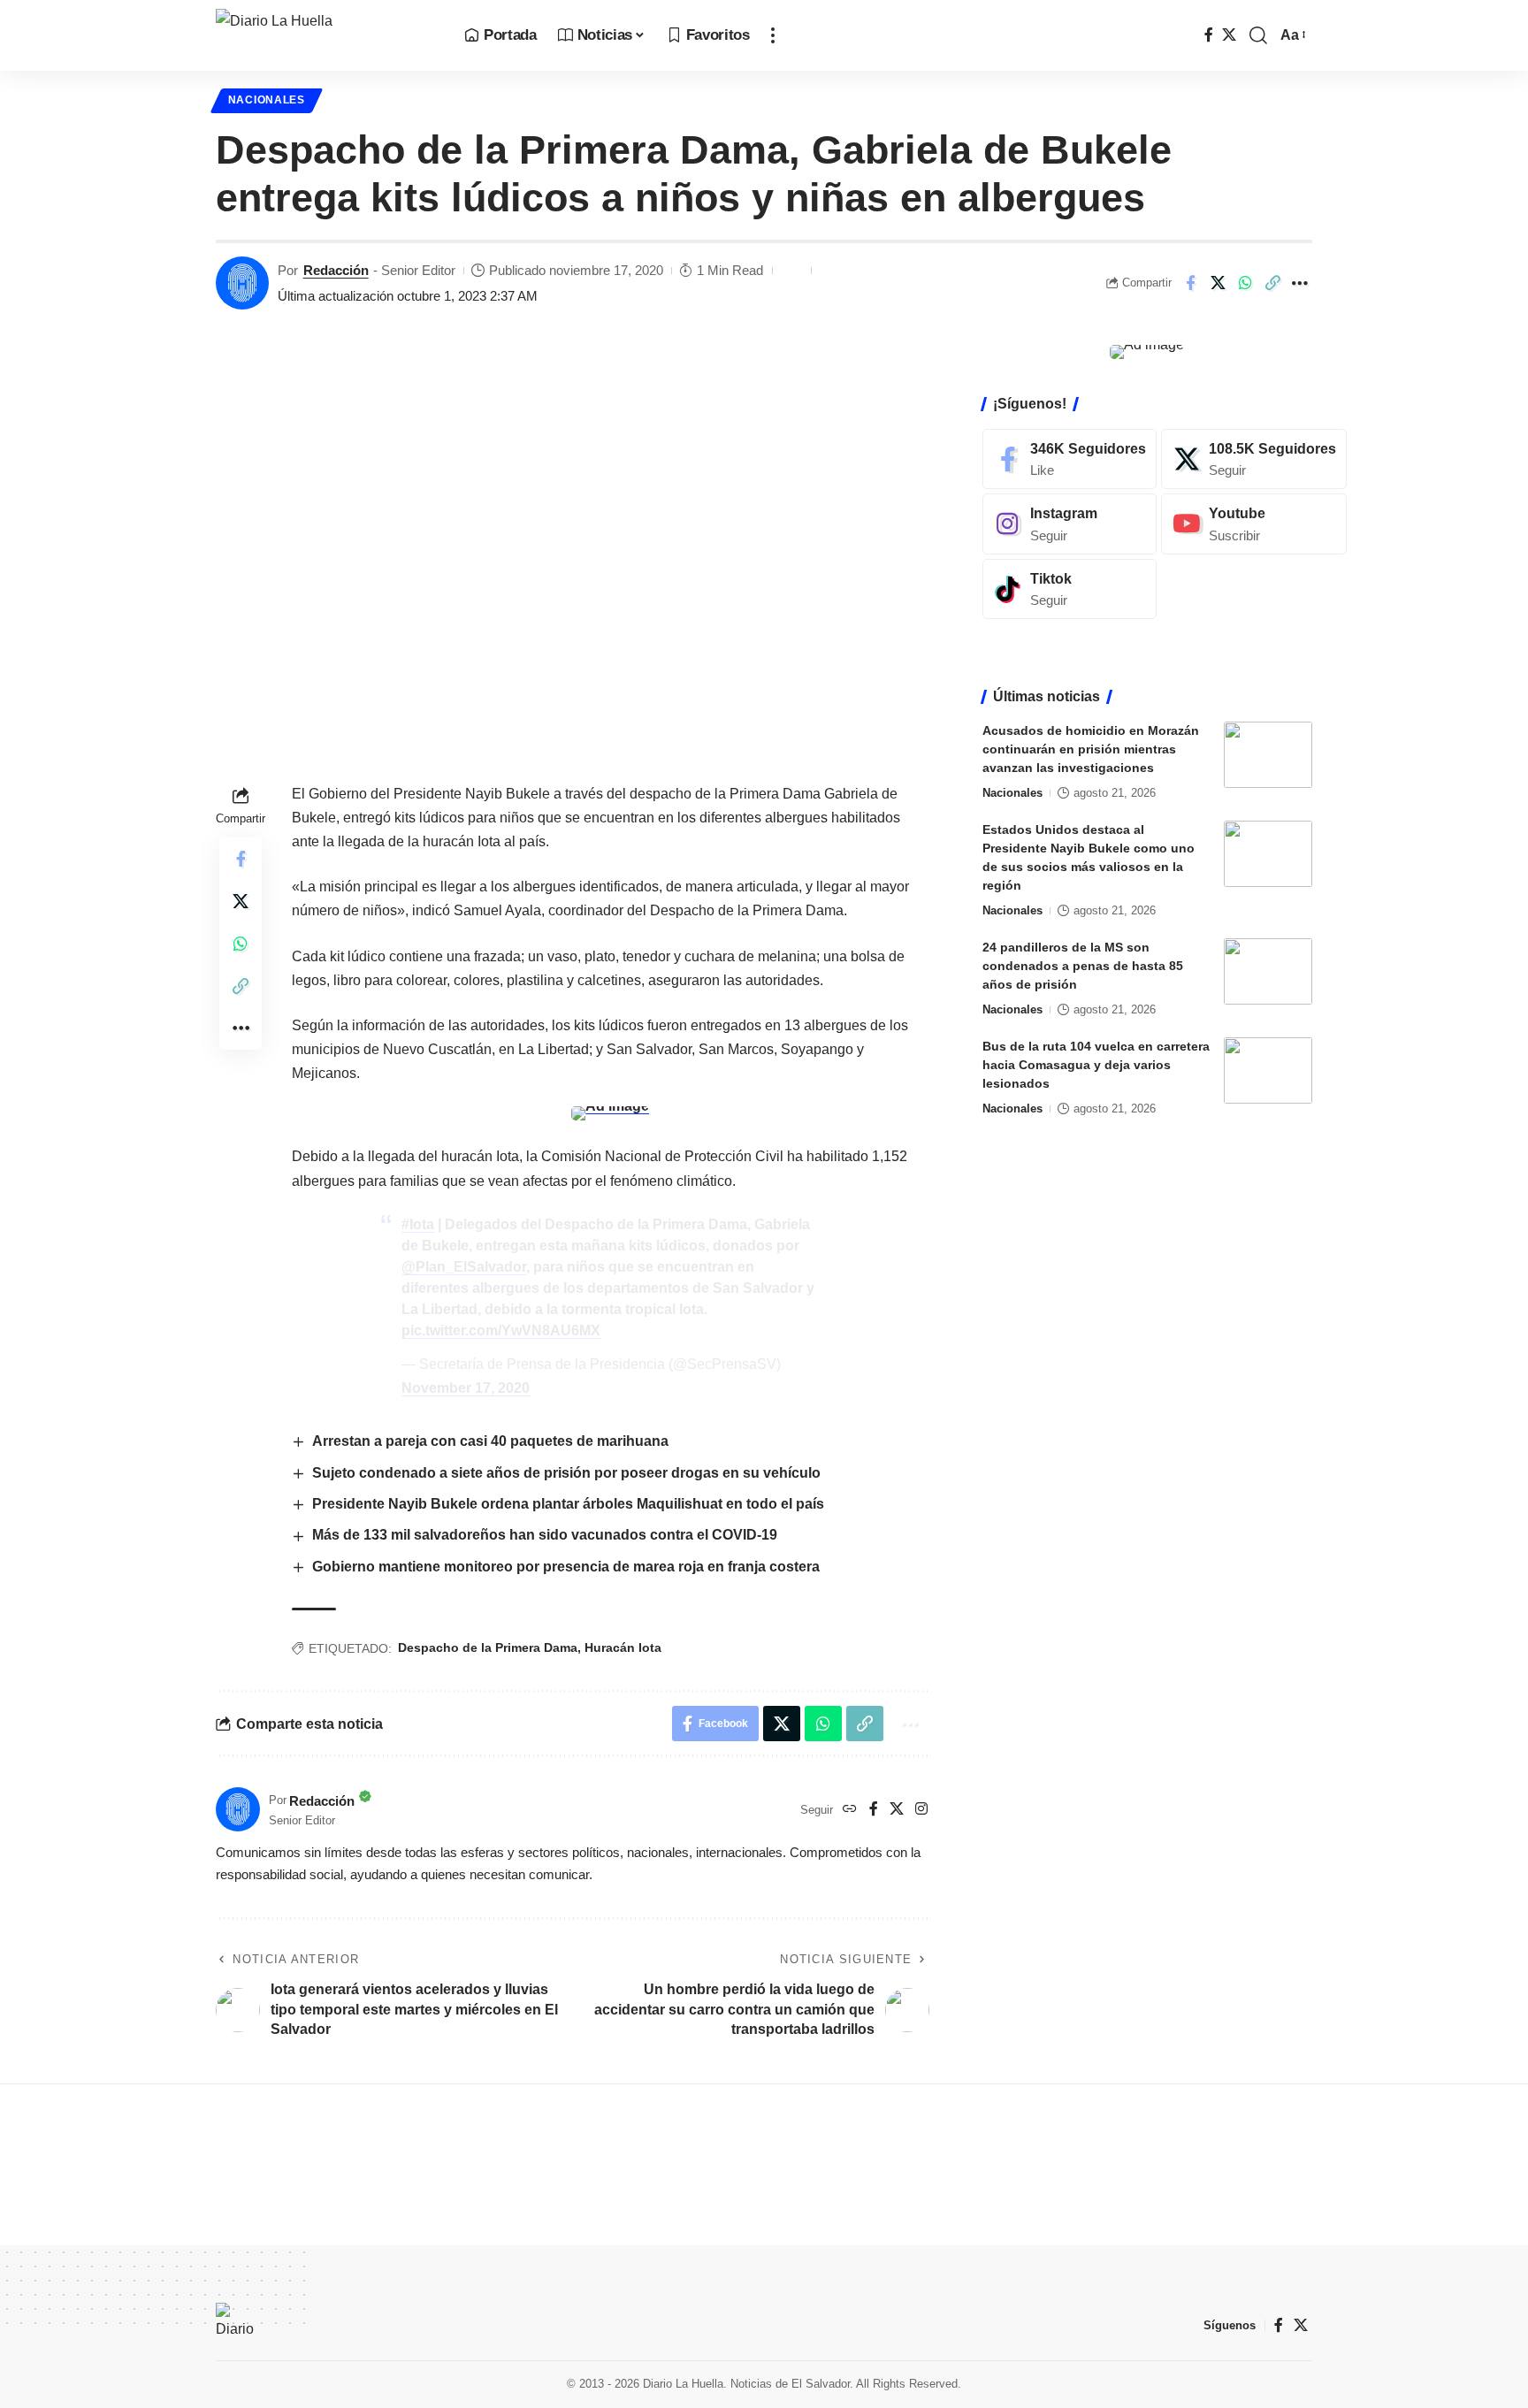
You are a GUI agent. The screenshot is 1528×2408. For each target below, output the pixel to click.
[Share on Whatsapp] (1245, 283)
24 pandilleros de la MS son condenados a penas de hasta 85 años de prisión (1083, 966)
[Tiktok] (1070, 589)
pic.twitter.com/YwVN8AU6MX (501, 1330)
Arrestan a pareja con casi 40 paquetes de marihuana (492, 1441)
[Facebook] (1209, 35)
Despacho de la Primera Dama (488, 1647)
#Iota (418, 1224)
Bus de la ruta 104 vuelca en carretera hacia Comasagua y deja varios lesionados (1096, 1065)
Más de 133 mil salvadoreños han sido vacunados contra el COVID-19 (545, 1535)
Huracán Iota (623, 1647)
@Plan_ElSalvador (464, 1267)
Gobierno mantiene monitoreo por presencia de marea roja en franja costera (566, 1567)
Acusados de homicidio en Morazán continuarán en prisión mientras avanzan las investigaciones (1091, 749)
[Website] (850, 1810)
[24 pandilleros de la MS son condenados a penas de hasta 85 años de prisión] (1268, 971)
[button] (773, 35)
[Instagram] (921, 1810)
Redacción (336, 270)
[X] (1229, 35)
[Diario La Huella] (326, 35)
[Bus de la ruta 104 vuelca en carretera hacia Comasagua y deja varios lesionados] (1268, 1070)
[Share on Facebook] (1190, 283)
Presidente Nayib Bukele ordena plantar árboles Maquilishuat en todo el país (570, 1504)
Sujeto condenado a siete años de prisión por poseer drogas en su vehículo (566, 1473)
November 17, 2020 (466, 1388)
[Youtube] (1254, 524)
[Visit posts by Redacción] (242, 283)
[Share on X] (1218, 283)
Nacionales (267, 100)
